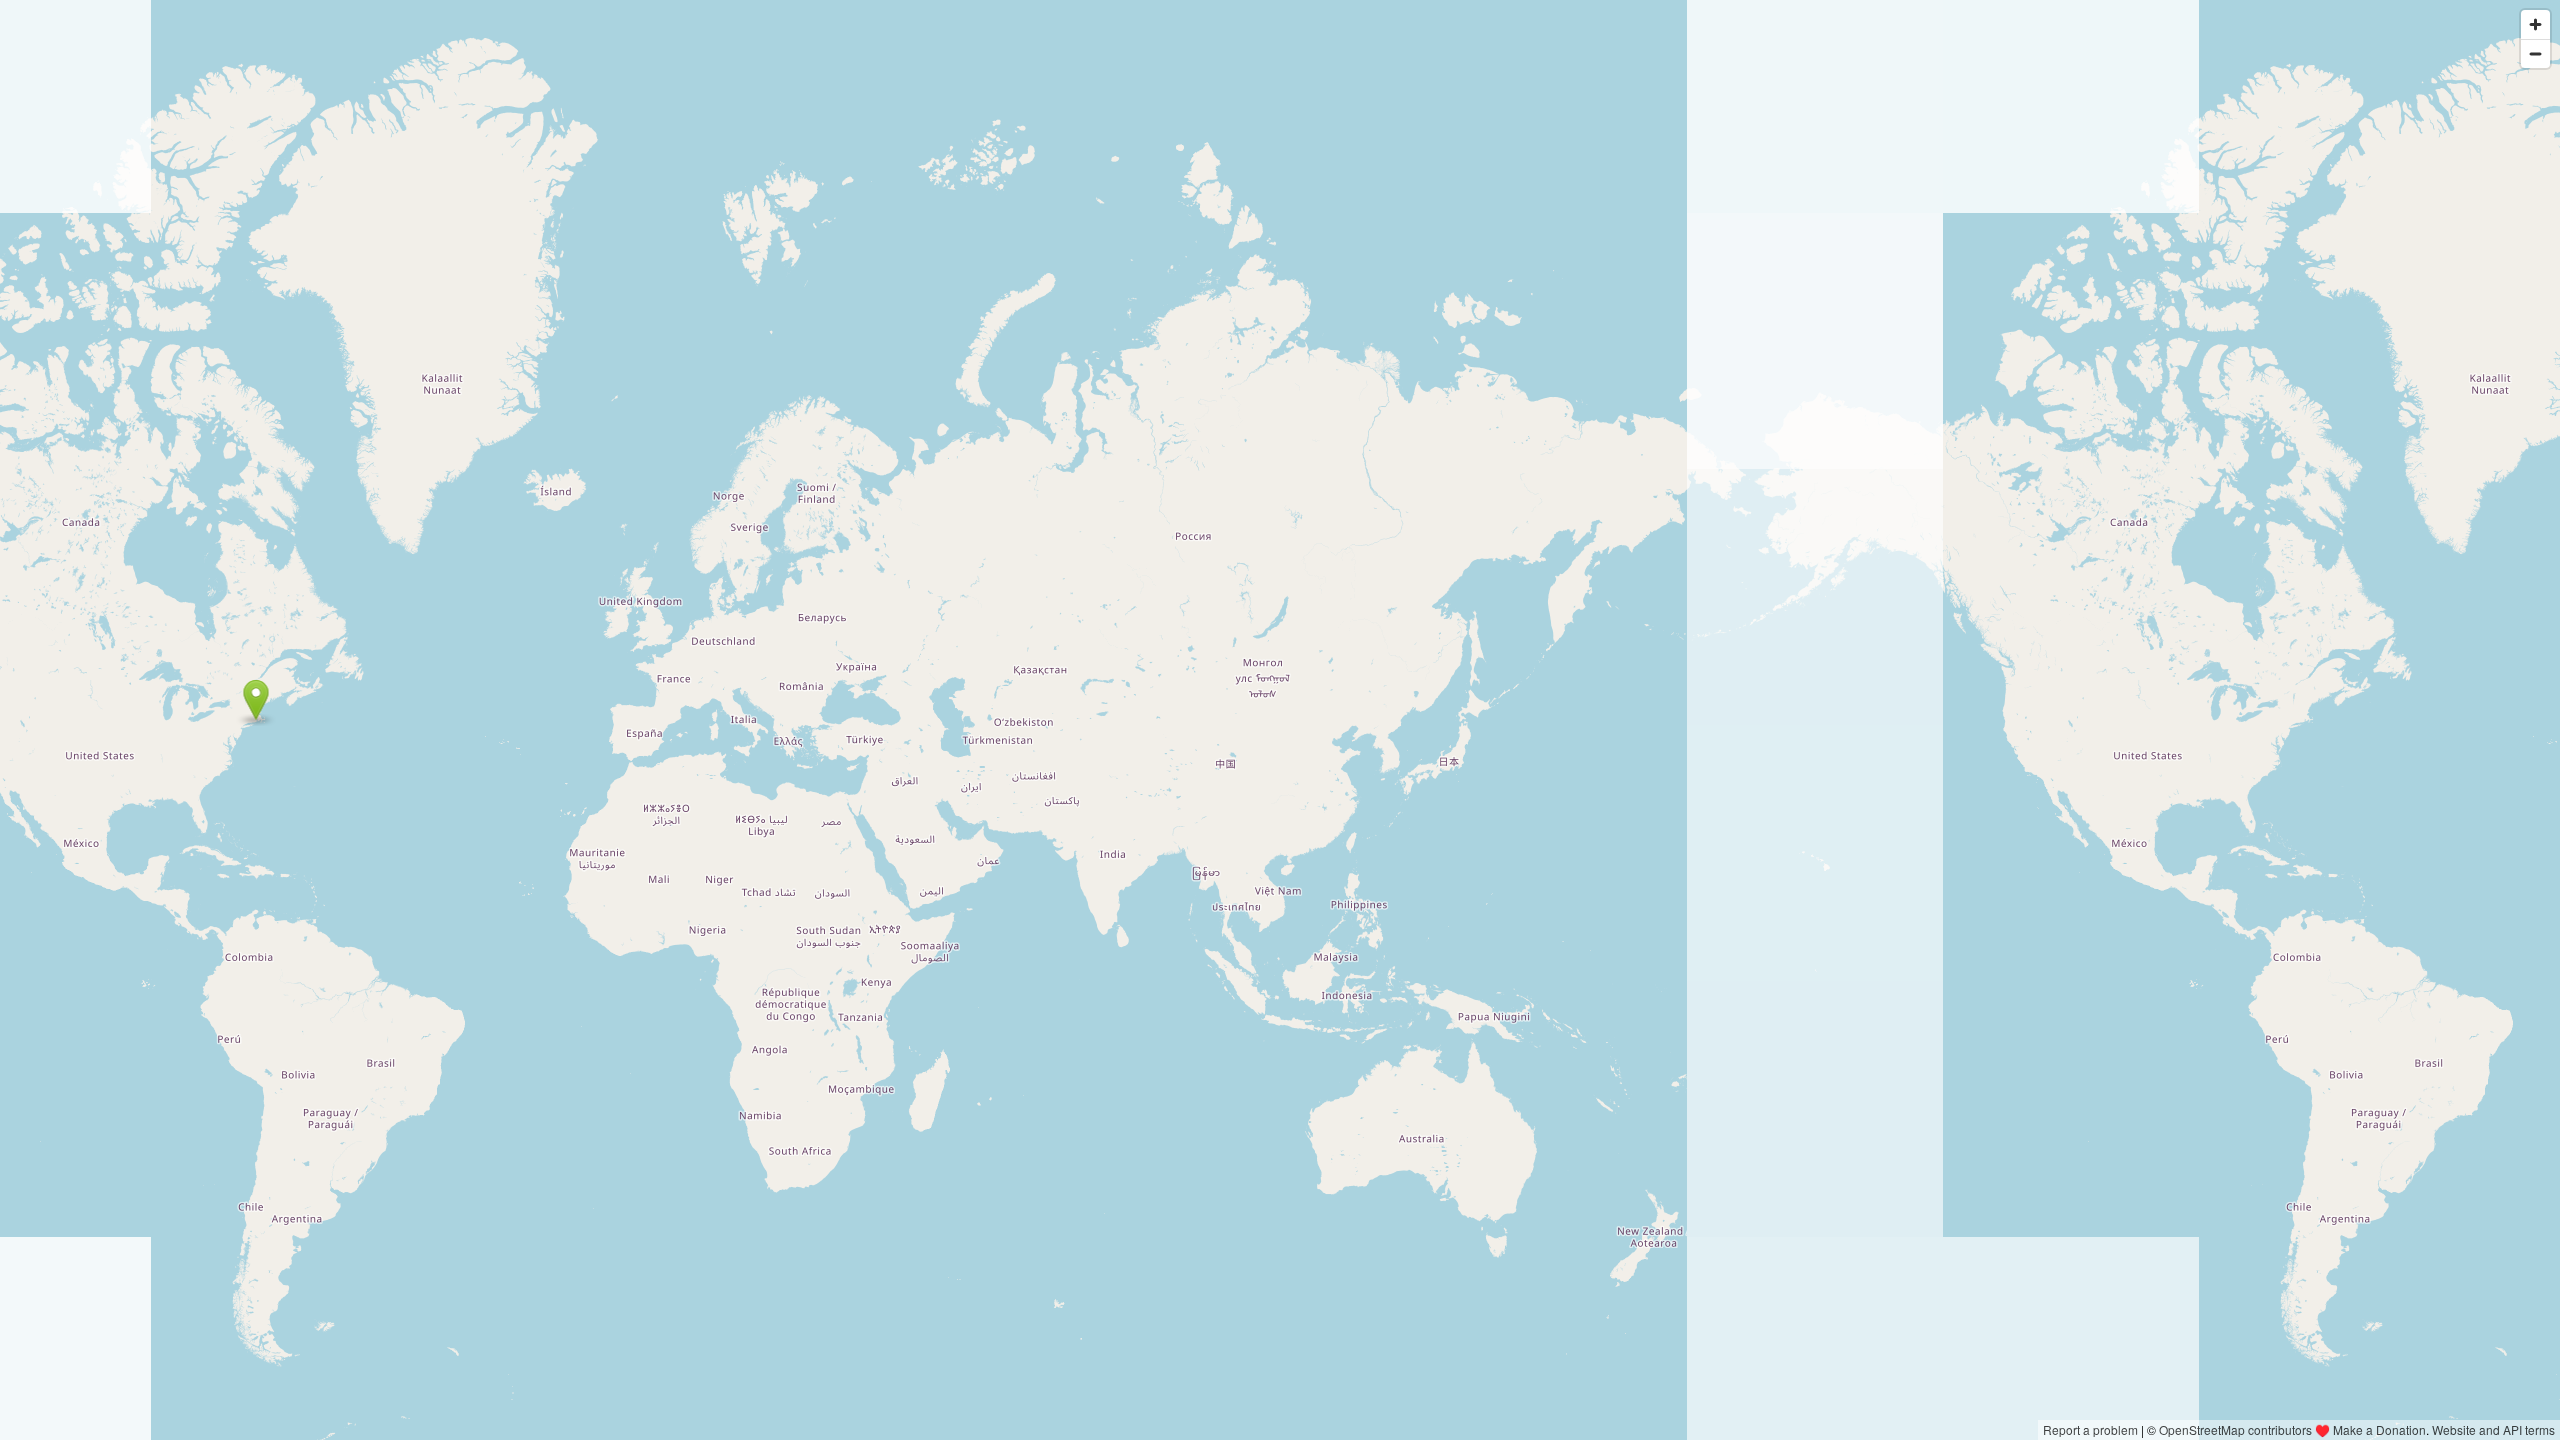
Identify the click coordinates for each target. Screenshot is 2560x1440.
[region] (1280, 720)
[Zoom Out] (2535, 53)
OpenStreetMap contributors (2235, 1429)
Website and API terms (2493, 1429)
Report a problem (2090, 1429)
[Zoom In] (2535, 24)
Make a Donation (2379, 1429)
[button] (256, 700)
